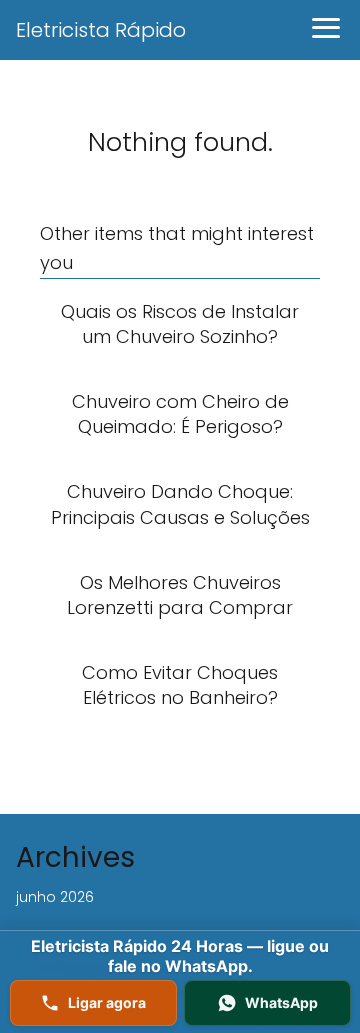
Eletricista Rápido (101, 30)
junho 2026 (55, 897)
